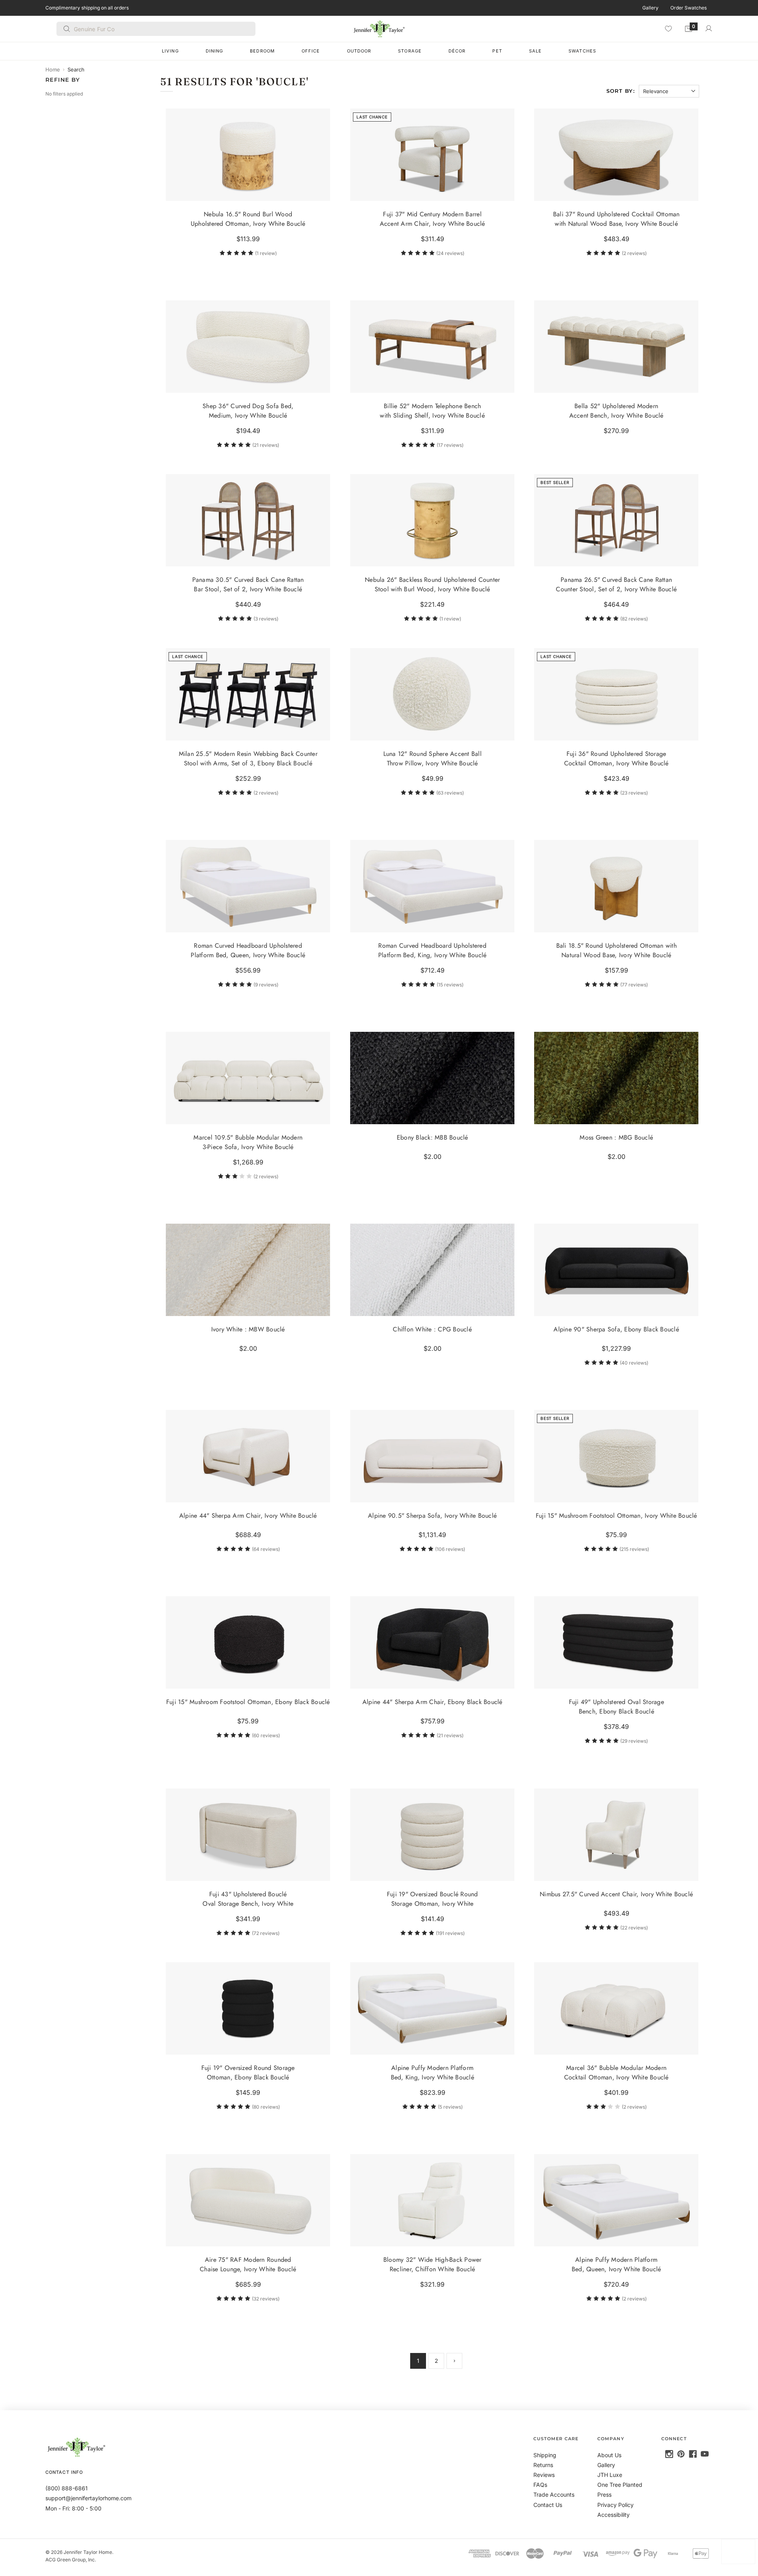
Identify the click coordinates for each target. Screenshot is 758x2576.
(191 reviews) (450, 1933)
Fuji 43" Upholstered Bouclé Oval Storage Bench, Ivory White (248, 1899)
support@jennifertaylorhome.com (88, 2498)
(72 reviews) (266, 1933)
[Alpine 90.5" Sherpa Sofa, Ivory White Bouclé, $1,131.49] (432, 1456)
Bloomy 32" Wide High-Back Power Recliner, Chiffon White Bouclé (432, 2264)
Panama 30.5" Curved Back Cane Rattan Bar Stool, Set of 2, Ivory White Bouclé (248, 585)
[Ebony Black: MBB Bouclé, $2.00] (432, 1078)
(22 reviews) (634, 1928)
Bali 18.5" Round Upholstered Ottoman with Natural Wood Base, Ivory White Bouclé (616, 950)
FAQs (540, 2485)
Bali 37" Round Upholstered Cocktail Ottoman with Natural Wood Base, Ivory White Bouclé (616, 219)
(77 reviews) (634, 985)
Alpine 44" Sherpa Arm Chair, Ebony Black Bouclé (432, 1702)
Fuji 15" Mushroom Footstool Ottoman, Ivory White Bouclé (616, 1516)
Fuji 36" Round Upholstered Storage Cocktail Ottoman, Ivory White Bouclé (616, 758)
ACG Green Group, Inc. (71, 2560)
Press (604, 2494)
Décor (457, 51)
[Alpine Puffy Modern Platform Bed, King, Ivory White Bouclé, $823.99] (432, 2008)
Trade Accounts (554, 2494)
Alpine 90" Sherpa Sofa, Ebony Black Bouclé (617, 1329)
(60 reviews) (266, 1736)
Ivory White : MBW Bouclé (248, 1329)
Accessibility (614, 2515)
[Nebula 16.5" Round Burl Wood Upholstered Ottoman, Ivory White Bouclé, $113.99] (248, 155)
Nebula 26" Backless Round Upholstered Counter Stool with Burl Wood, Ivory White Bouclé (432, 585)
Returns (543, 2465)
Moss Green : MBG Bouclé (616, 1137)
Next (454, 2361)
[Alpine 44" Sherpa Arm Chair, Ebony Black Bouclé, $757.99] (432, 1642)
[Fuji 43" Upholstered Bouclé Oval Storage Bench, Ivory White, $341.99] (248, 1835)
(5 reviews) (450, 2107)
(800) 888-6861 (67, 2488)
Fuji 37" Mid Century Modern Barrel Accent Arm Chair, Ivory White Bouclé (432, 219)
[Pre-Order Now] (689, 383)
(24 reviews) (450, 253)
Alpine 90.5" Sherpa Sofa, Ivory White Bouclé (432, 1516)
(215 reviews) (634, 1549)
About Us (609, 2455)
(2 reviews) (634, 253)
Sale (535, 51)
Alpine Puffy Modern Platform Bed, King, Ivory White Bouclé (432, 2073)
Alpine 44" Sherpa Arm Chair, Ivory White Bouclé (248, 1516)
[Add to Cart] (321, 191)
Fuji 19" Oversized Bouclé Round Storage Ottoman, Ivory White (432, 1899)
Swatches (582, 51)
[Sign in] (709, 28)
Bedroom (262, 51)
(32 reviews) (266, 2299)
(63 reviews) (450, 793)
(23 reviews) (634, 793)
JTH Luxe (610, 2475)
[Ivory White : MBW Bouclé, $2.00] (248, 1270)
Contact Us (548, 2505)
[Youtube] (705, 2454)
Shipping (545, 2455)
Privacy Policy (615, 2505)
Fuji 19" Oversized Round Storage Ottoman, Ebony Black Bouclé (248, 2073)
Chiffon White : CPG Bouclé (432, 1329)
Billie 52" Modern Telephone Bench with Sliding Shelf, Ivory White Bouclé (432, 411)
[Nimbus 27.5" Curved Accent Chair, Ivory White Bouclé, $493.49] (616, 1835)
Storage (410, 51)
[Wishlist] (668, 28)
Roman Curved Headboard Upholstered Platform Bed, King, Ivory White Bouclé (432, 950)
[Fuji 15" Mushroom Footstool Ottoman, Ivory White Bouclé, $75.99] (616, 1456)
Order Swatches (689, 8)
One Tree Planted (620, 2485)
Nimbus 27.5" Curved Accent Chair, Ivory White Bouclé (616, 1894)
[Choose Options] (505, 191)
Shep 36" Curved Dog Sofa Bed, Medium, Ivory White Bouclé (248, 411)
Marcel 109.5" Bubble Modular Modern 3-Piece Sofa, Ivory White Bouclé (248, 1142)
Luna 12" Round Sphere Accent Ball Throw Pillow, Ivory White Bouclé (432, 758)
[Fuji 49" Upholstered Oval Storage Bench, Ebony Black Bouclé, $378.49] (616, 1642)
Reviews (544, 2475)
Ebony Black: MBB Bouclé (432, 1137)
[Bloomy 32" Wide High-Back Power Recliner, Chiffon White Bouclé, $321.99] (432, 2200)
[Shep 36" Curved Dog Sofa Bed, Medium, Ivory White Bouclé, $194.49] (248, 347)
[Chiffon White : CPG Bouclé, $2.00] (432, 1270)
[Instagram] (669, 2454)
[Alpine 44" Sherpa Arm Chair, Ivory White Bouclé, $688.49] (248, 1456)
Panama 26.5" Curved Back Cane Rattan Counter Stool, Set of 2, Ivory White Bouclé (616, 585)
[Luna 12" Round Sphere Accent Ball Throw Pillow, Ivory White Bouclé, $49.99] (432, 694)
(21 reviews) (266, 445)
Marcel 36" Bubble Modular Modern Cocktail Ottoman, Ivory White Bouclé (616, 2073)
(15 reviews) (450, 985)
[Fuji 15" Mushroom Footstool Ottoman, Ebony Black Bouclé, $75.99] (248, 1642)
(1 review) (266, 253)
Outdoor (359, 51)
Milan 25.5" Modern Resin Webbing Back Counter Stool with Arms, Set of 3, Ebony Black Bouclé (248, 758)
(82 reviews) (634, 619)
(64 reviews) (266, 1549)
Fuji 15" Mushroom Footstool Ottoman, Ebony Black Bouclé (248, 1702)
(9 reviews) (266, 985)
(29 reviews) (634, 1741)
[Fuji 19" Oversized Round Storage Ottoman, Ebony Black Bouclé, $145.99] (248, 2008)
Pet (497, 51)
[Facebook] (693, 2454)
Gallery (650, 8)
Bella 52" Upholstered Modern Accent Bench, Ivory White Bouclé (616, 411)
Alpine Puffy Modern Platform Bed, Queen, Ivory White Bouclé (616, 2264)
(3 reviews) (266, 619)
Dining (215, 51)
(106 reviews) (450, 1549)
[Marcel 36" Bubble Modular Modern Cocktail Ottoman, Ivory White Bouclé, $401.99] (616, 2008)
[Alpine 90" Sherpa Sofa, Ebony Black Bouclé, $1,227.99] (616, 1270)
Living (170, 51)
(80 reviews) (266, 2107)
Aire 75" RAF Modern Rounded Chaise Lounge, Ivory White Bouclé (248, 2264)
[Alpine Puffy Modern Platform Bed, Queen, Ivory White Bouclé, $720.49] (616, 2200)
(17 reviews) (450, 445)
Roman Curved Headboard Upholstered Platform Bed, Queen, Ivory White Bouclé (248, 950)
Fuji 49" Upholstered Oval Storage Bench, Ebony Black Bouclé (616, 1707)
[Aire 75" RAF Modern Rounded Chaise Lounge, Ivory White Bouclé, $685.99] (248, 2200)
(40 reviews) (634, 1363)
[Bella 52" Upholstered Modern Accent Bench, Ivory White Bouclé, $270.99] (616, 347)
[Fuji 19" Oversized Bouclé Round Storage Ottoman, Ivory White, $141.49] (432, 1835)
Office (311, 51)
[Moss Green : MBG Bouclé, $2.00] (616, 1078)
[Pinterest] (681, 2454)
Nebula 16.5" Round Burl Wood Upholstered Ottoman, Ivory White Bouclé (248, 219)
